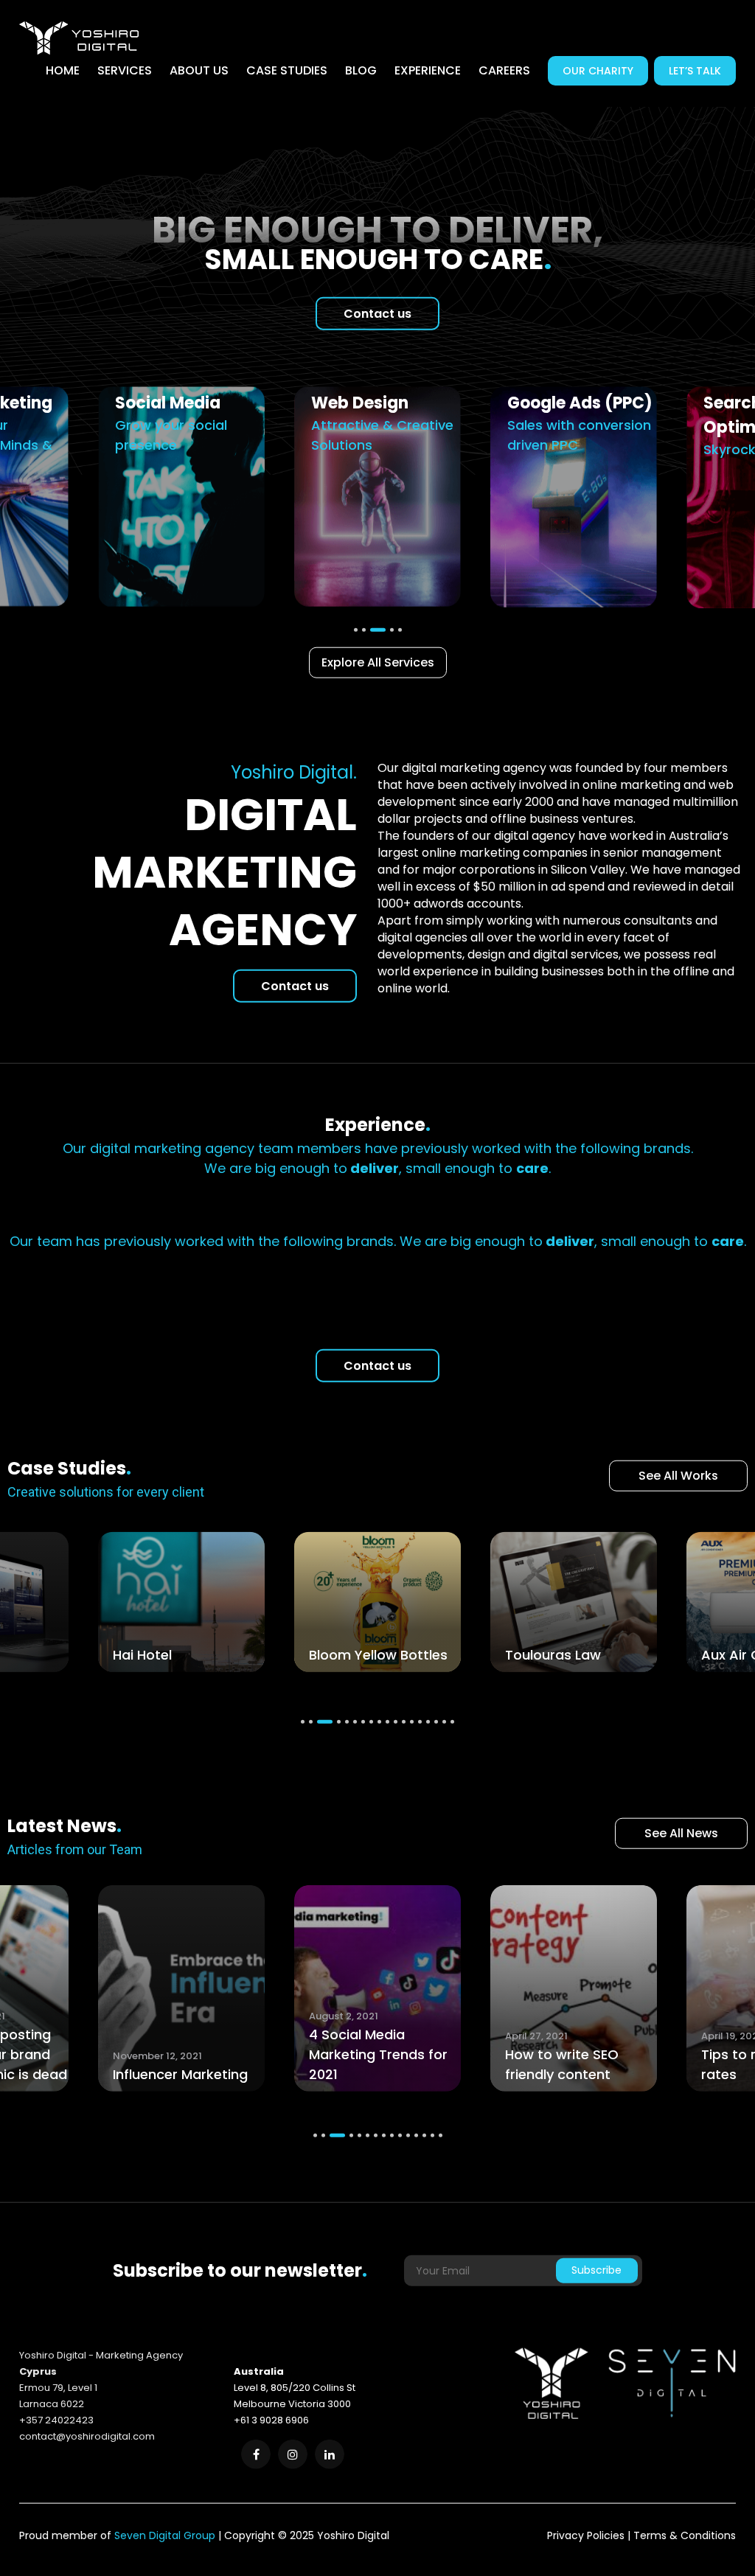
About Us (199, 70)
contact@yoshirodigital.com (87, 2439)
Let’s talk (695, 71)
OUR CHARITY (598, 71)
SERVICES (125, 70)
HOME (63, 70)
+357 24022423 (56, 2423)
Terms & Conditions (685, 2538)
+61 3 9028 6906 (271, 2423)
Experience (428, 70)
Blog (361, 70)
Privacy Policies (586, 2538)
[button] (303, 1725)
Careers (504, 70)
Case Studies (287, 70)
